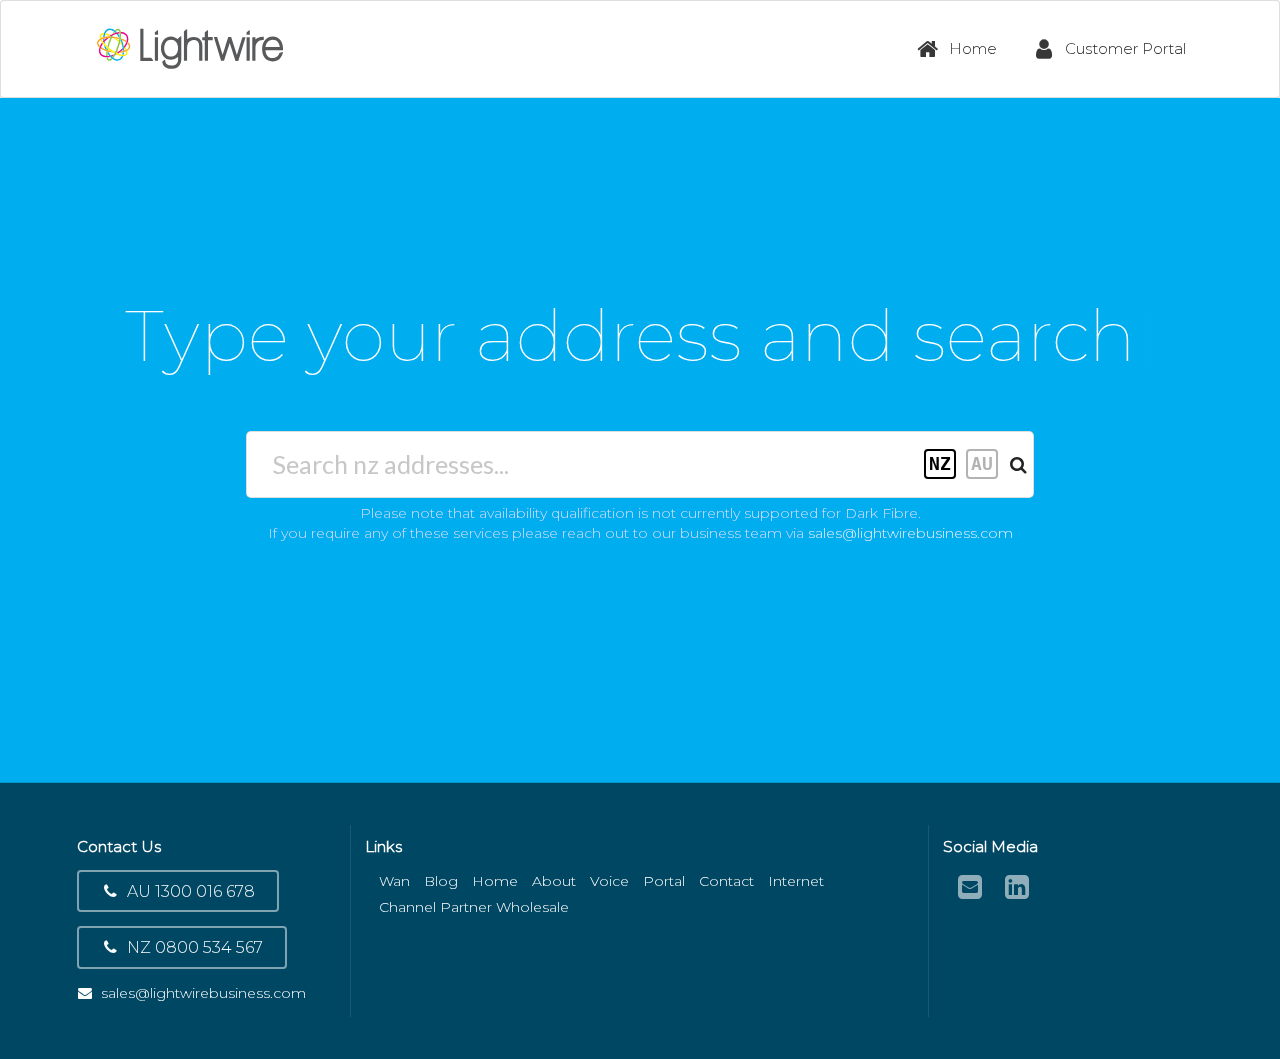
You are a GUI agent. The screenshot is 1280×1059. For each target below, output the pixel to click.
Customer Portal (1125, 48)
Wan (394, 881)
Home (973, 48)
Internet (796, 881)
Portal (664, 881)
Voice (609, 881)
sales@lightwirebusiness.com (910, 533)
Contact (726, 881)
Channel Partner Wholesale (474, 907)
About (554, 881)
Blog (441, 881)
